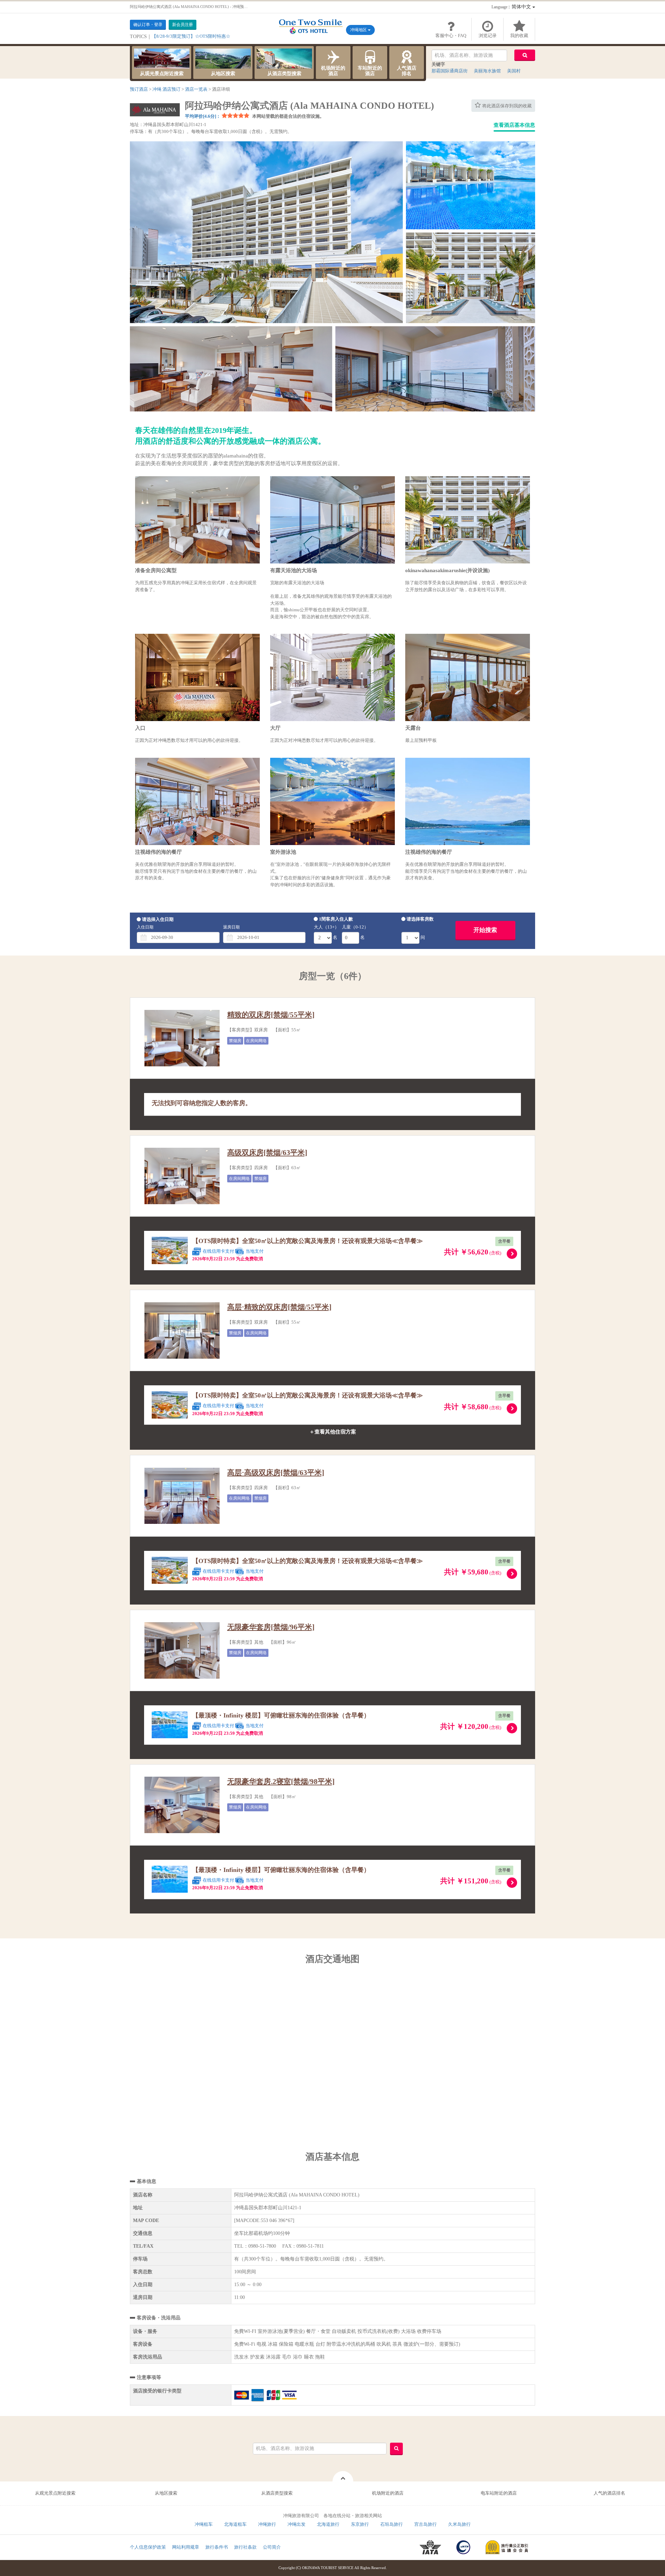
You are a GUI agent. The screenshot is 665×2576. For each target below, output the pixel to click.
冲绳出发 (296, 2524)
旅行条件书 (217, 2547)
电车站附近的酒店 (499, 2493)
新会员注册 (183, 25)
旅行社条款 (245, 2547)
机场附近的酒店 (333, 71)
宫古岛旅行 (425, 2524)
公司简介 (272, 2547)
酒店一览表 (196, 89)
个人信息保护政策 (148, 2547)
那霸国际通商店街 (450, 71)
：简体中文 (512, 7)
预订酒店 (139, 89)
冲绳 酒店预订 (166, 89)
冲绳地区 (359, 30)
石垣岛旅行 (392, 2524)
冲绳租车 (204, 2524)
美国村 (514, 71)
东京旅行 (360, 2524)
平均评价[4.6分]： (203, 116)
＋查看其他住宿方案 (333, 1432)
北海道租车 (235, 2524)
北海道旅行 (328, 2524)
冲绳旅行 (267, 2524)
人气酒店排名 (407, 71)
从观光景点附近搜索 (162, 74)
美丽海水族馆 (487, 71)
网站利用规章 (186, 2547)
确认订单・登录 (148, 25)
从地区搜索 (223, 74)
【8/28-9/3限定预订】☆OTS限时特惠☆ (191, 36)
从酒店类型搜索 (284, 74)
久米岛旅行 (459, 2524)
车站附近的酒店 (370, 71)
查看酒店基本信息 (514, 125)
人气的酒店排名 (609, 2493)
